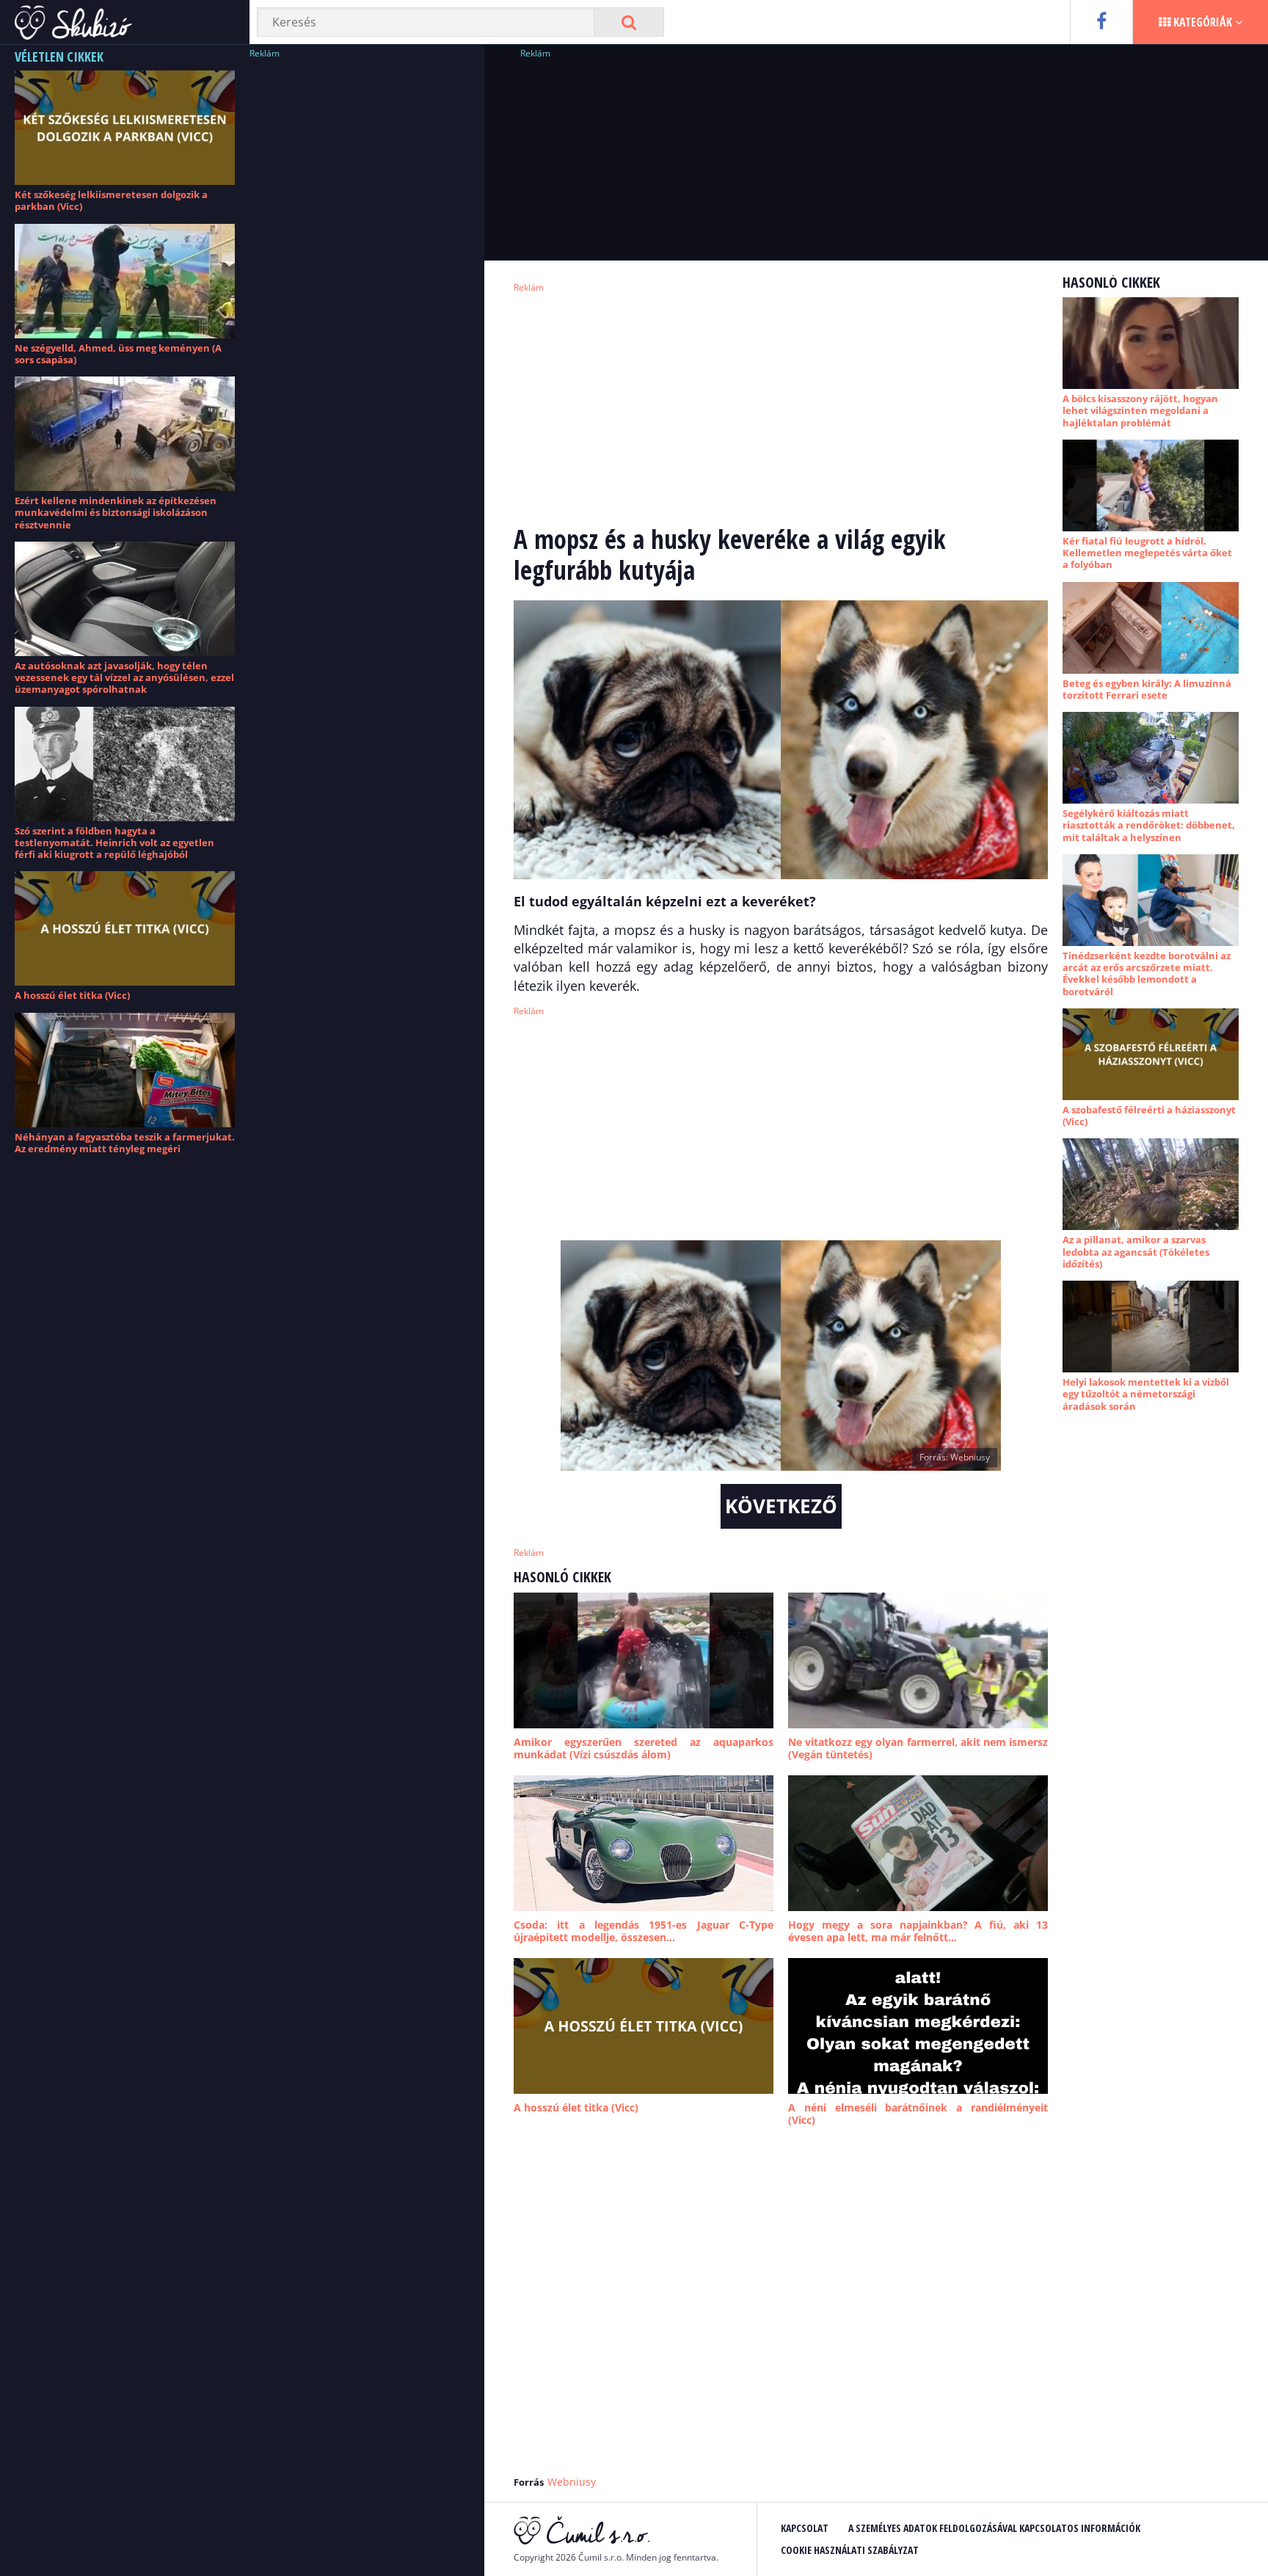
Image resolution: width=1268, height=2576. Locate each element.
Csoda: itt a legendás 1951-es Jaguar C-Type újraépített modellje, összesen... (644, 1931)
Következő (781, 1506)
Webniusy (572, 2482)
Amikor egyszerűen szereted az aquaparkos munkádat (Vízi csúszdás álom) (644, 1749)
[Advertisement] (360, 283)
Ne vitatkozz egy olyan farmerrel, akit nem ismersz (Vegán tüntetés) (918, 1749)
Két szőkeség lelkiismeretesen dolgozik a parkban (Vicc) (111, 200)
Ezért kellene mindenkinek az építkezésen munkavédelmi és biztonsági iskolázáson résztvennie (116, 513)
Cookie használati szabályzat (850, 2550)
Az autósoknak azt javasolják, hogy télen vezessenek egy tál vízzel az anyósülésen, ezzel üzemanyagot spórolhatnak (124, 678)
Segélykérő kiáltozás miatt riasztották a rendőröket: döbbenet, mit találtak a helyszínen (1149, 825)
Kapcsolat (805, 2528)
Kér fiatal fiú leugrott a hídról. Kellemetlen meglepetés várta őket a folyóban (1147, 553)
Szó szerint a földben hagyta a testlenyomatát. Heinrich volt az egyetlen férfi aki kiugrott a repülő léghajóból (114, 843)
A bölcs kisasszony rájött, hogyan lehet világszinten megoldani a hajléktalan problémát (1140, 411)
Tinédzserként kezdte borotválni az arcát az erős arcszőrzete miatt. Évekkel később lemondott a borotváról (1147, 974)
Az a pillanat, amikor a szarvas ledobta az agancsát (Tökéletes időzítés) (1136, 1252)
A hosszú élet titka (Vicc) (72, 995)
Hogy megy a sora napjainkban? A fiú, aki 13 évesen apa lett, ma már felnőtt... (918, 1931)
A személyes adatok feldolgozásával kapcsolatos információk (994, 2528)
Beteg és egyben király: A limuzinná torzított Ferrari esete (1147, 689)
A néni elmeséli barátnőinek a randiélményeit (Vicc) (918, 2114)
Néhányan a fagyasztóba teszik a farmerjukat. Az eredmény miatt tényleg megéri (125, 1143)
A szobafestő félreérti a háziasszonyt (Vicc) (1149, 1116)
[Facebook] (1101, 22)
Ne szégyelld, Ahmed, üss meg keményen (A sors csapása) (118, 354)
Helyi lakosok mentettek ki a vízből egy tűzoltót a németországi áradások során (1146, 1394)
